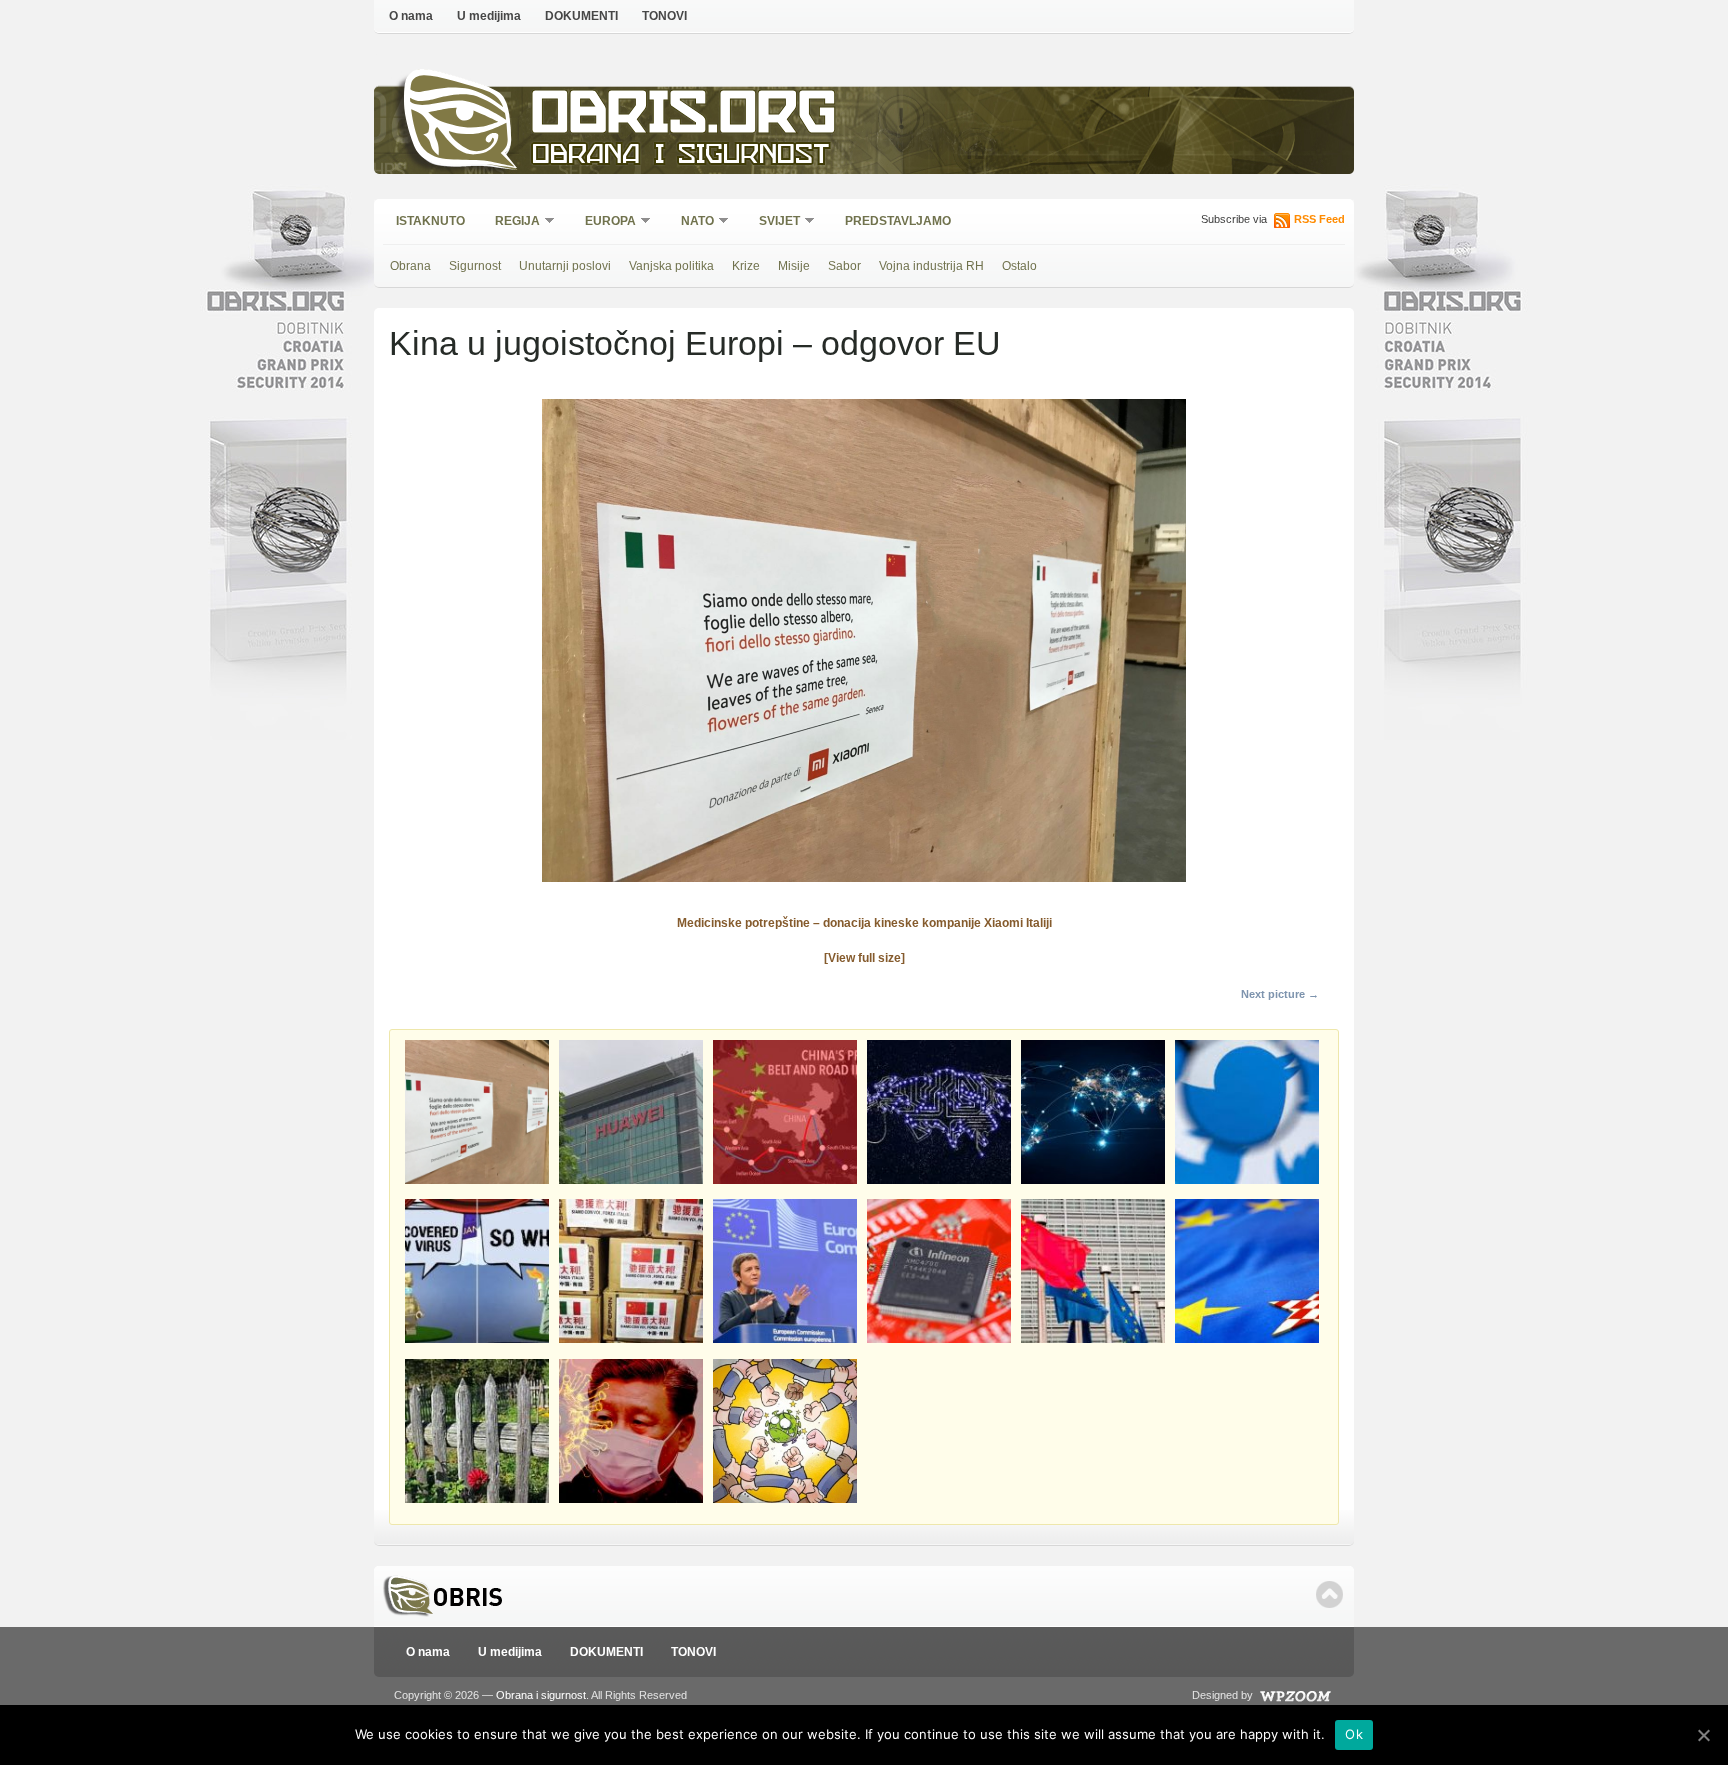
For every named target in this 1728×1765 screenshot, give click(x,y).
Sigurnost (475, 266)
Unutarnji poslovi (565, 266)
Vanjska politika (671, 266)
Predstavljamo (898, 221)
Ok (1354, 1734)
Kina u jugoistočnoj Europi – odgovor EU (695, 343)
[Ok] (1703, 1735)
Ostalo (1019, 266)
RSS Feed (1319, 219)
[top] (1329, 1594)
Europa (604, 222)
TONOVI (664, 16)
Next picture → (1280, 994)
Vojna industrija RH (931, 266)
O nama (411, 16)
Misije (794, 266)
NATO (691, 222)
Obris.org (684, 117)
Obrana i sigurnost (680, 156)
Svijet (773, 222)
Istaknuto (430, 221)
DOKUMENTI (581, 16)
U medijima (489, 16)
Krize (746, 266)
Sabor (844, 266)
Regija (511, 222)
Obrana (410, 266)
